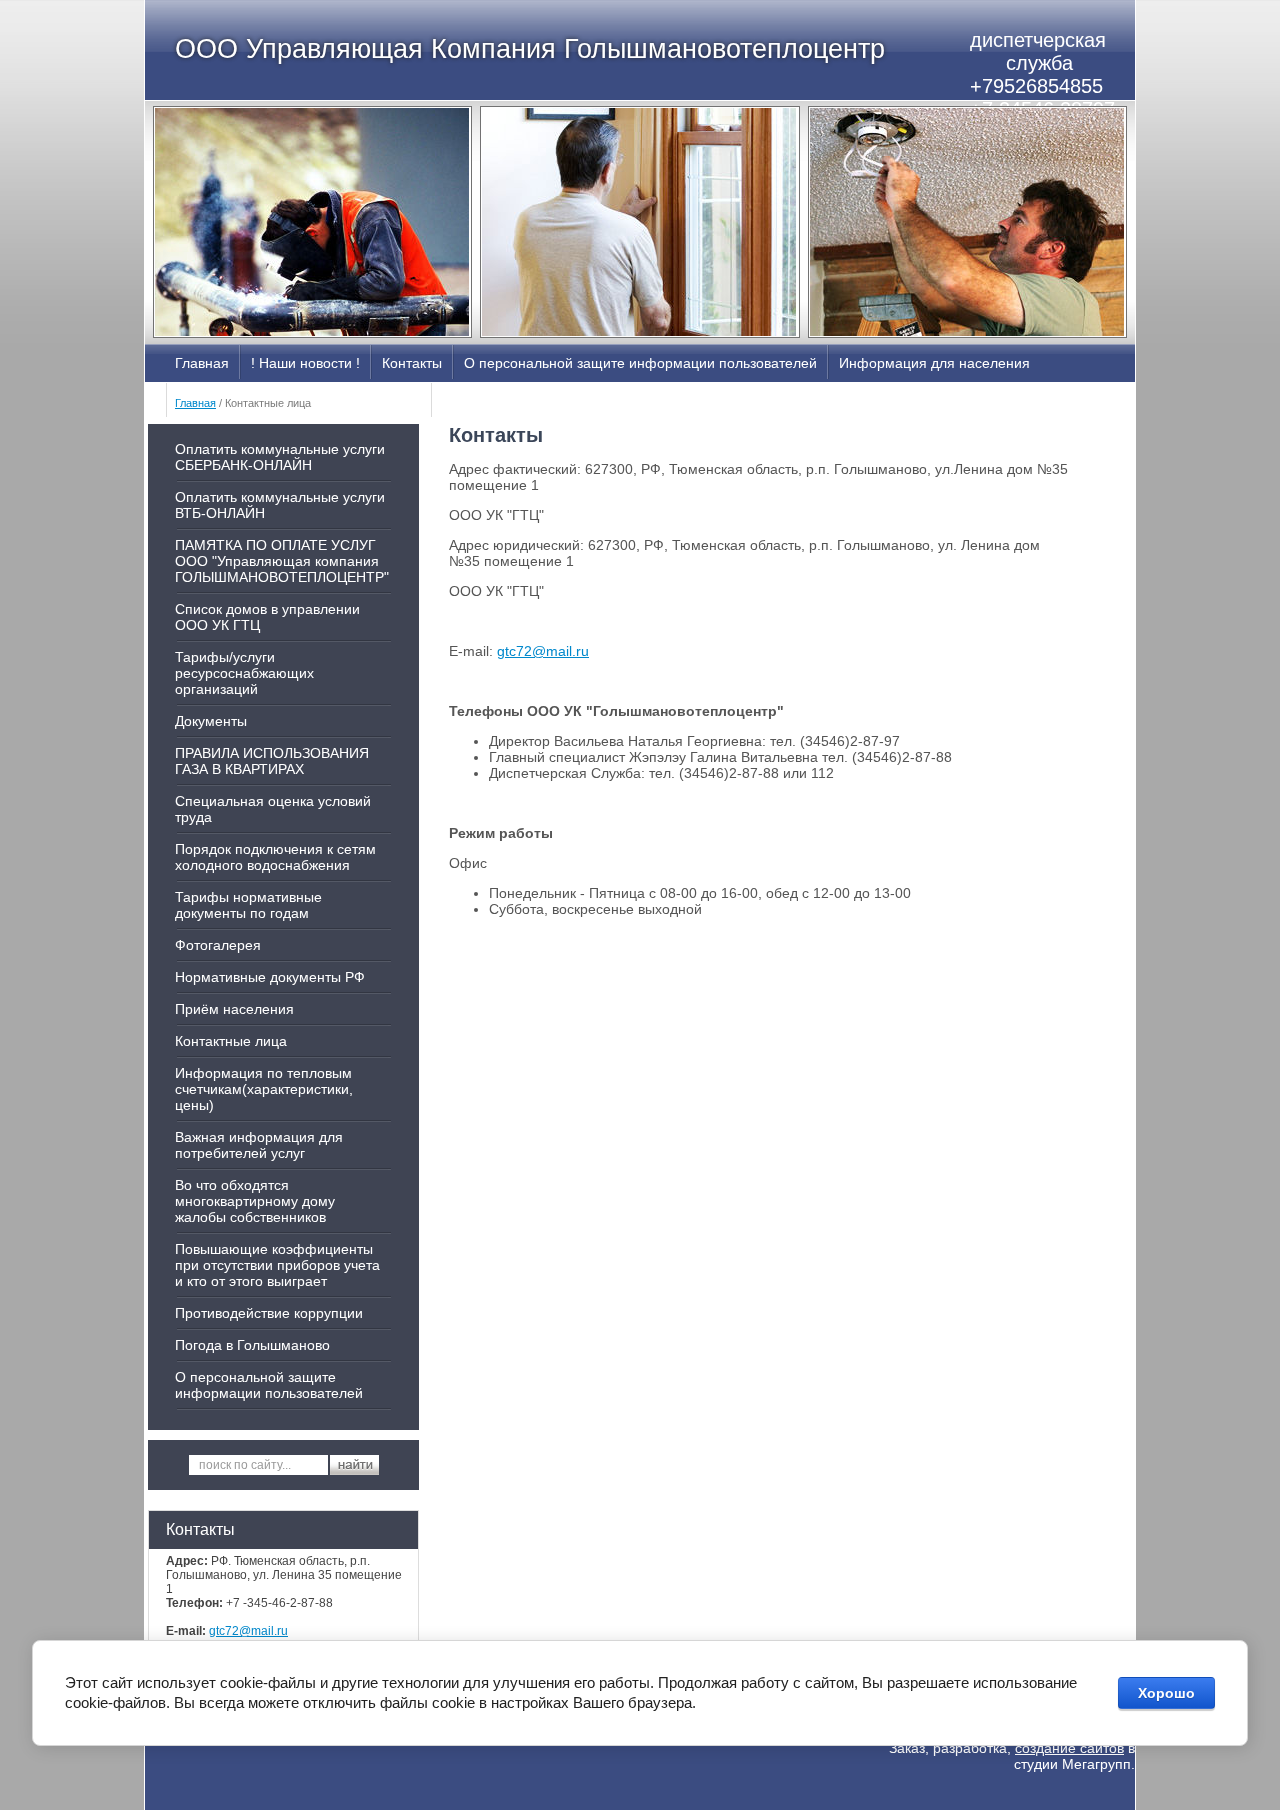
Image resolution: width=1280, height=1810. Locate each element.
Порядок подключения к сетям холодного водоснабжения (275, 857)
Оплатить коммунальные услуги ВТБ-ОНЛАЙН (280, 505)
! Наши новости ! (305, 363)
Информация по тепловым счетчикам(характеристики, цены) (264, 1089)
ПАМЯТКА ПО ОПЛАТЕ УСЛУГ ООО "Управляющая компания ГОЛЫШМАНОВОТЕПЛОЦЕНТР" (282, 561)
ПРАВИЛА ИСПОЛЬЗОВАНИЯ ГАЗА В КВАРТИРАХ (272, 761)
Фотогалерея (218, 945)
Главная (202, 363)
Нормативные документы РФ (270, 977)
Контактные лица (231, 1041)
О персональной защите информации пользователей (640, 363)
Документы (211, 721)
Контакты (412, 363)
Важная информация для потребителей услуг (259, 1145)
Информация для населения (934, 363)
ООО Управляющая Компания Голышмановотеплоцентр (530, 49)
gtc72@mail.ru (248, 1631)
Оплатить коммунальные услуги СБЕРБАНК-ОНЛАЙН (280, 457)
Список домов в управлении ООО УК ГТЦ (267, 617)
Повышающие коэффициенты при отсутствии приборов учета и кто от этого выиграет (277, 1265)
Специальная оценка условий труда (273, 809)
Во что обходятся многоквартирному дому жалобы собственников (255, 1201)
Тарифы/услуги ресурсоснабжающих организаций (244, 673)
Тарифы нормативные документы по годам (248, 905)
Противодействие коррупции (269, 1313)
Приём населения (234, 1009)
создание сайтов (1069, 1748)
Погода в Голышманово (252, 1345)
